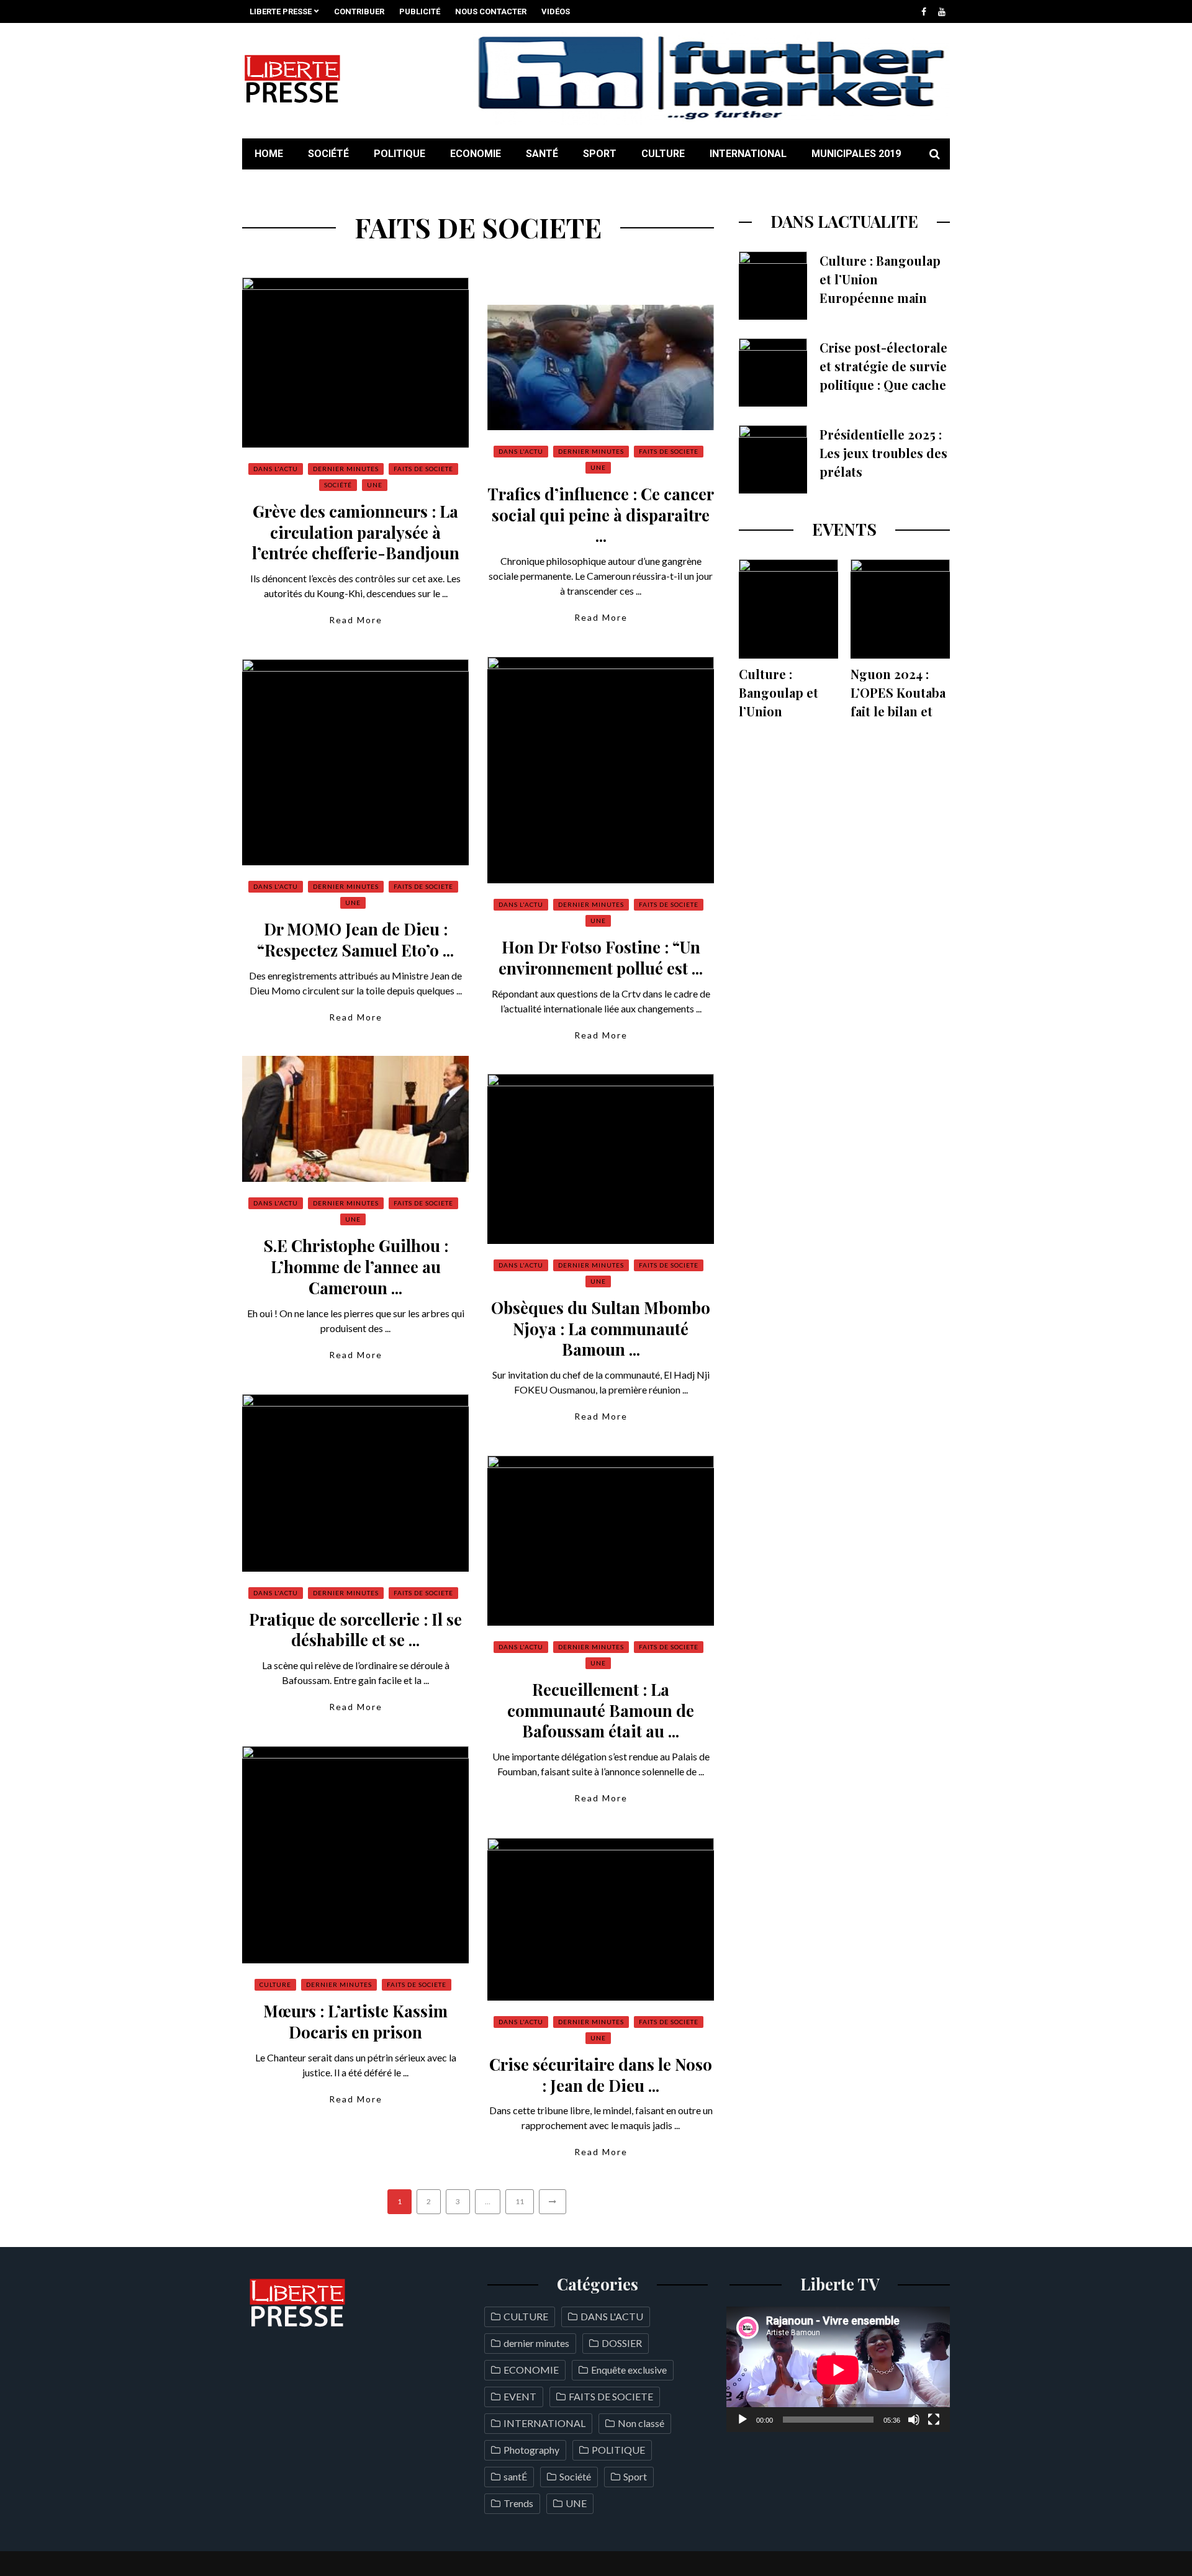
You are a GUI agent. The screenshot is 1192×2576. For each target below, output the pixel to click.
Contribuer (359, 11)
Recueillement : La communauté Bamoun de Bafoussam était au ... (601, 1710)
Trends (518, 2503)
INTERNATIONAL (748, 154)
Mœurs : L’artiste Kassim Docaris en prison (355, 2021)
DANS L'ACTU (276, 469)
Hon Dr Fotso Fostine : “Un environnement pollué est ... (601, 957)
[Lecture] (743, 2420)
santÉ (542, 154)
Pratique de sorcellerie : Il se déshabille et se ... (355, 1630)
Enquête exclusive (629, 2370)
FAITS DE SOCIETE (423, 469)
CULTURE (663, 154)
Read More (356, 620)
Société (328, 154)
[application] (838, 2370)
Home (269, 154)
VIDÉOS (556, 11)
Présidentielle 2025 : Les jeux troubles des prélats (883, 453)
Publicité (420, 11)
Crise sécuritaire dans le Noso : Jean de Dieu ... (601, 2075)
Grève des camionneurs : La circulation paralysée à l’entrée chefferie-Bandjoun (356, 532)
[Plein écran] (934, 2420)
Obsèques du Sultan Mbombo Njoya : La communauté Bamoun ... (601, 1329)
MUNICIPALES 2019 (856, 154)
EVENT (520, 2396)
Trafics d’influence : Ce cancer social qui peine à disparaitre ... (601, 515)
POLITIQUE (400, 154)
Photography (531, 2450)
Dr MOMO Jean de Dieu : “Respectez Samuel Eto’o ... (355, 939)
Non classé (641, 2423)
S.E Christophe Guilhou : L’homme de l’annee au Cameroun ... (356, 1267)
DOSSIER (622, 2343)
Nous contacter (491, 11)
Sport (600, 154)
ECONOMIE (476, 154)
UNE (375, 485)
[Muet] (914, 2420)
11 (520, 2201)
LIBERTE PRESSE (281, 11)
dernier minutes (346, 469)
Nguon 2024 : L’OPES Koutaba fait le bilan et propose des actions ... (898, 711)
